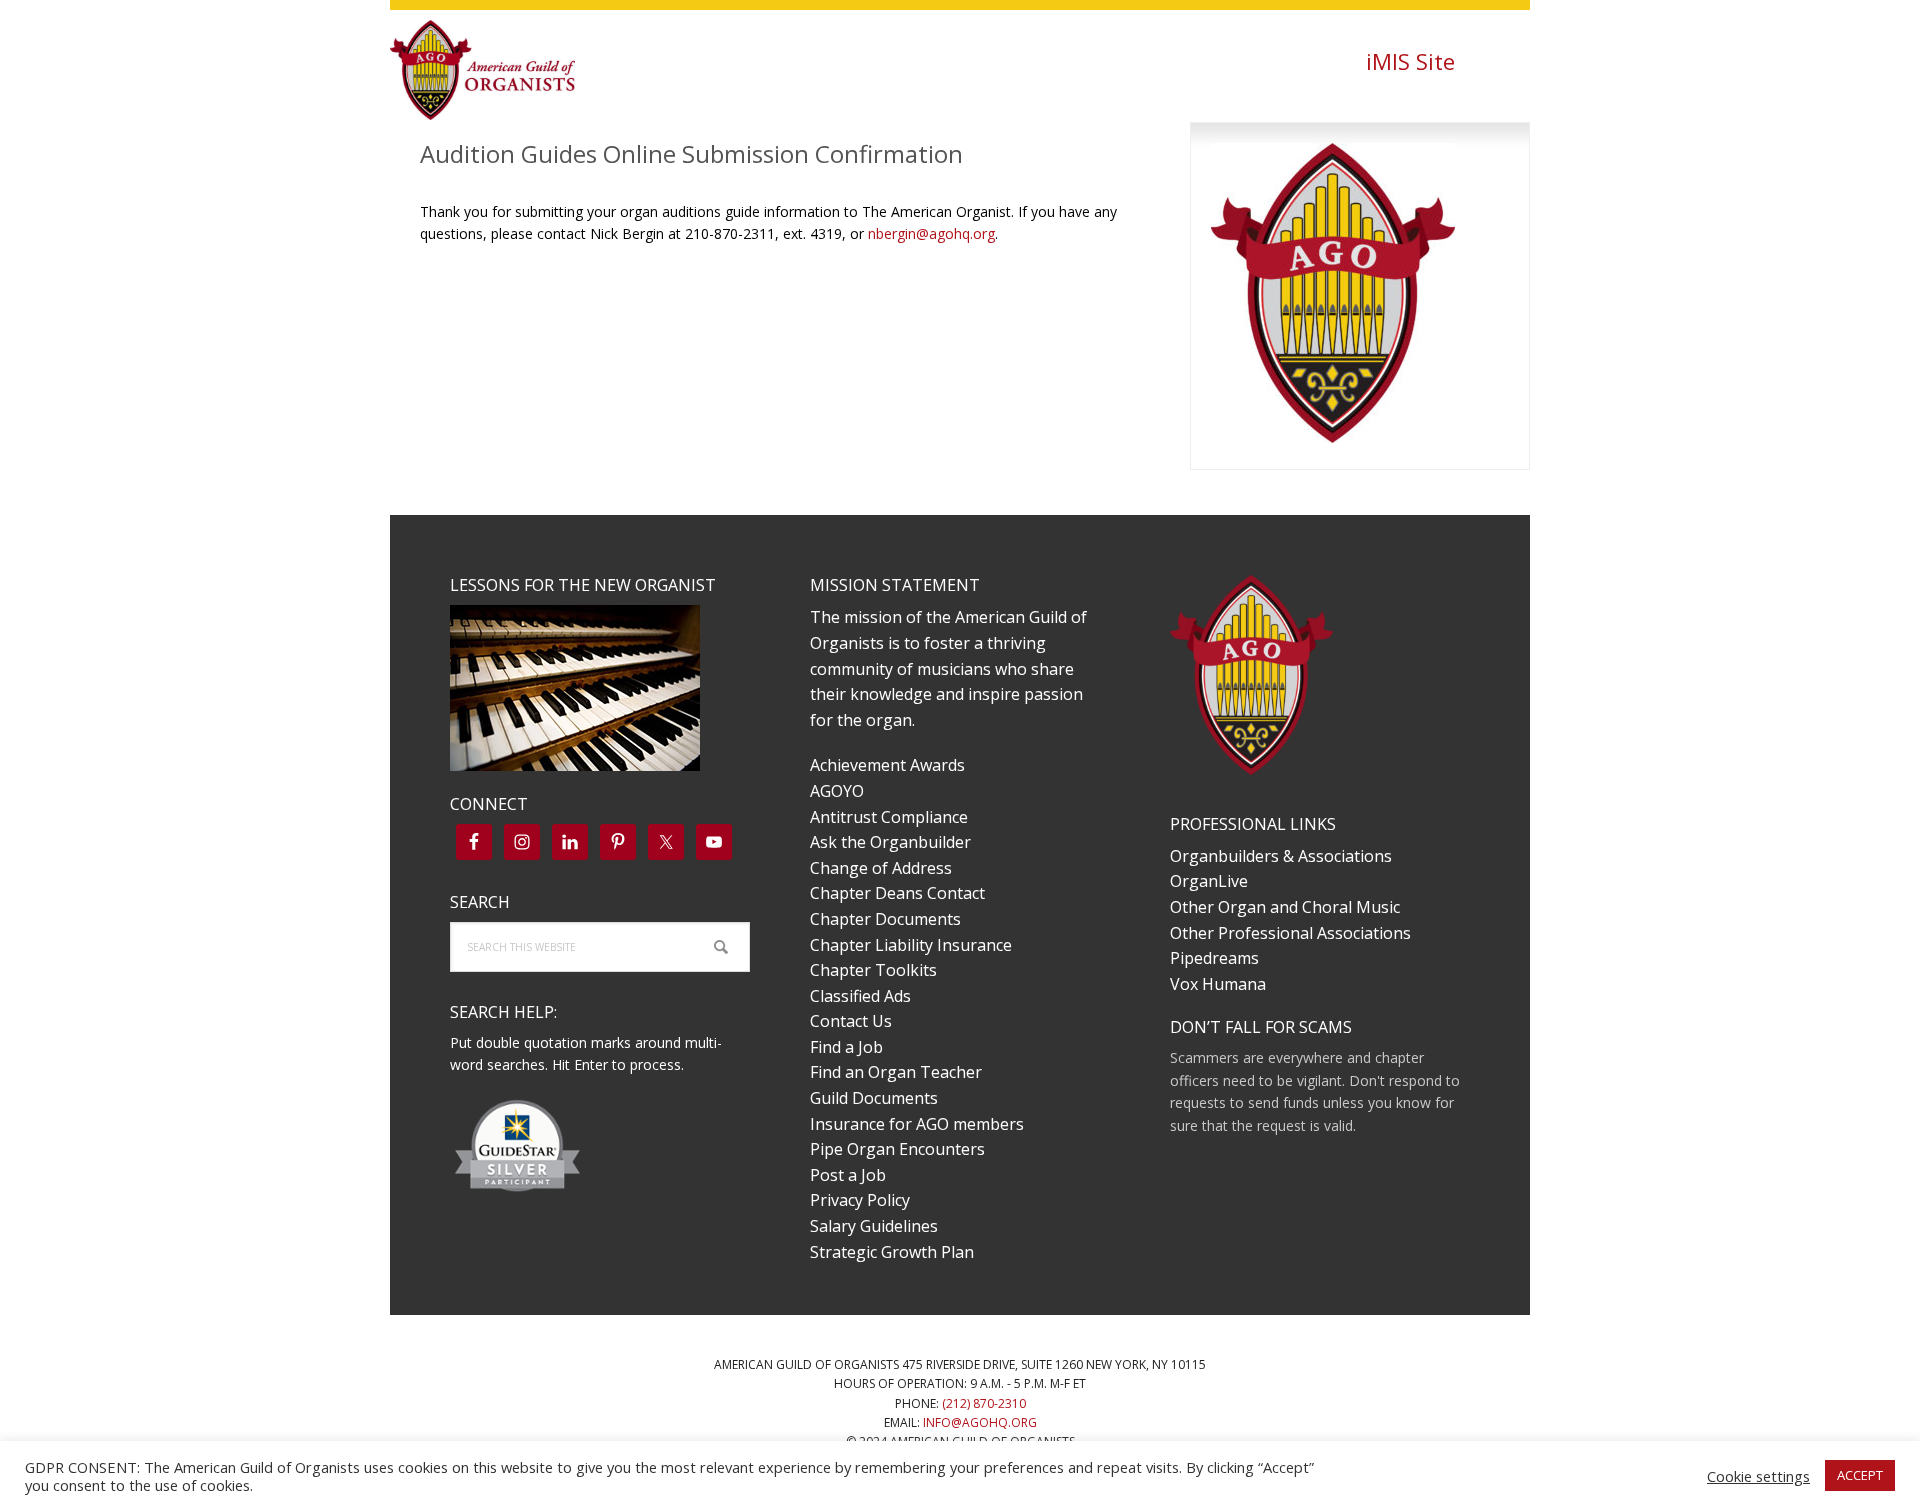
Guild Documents (874, 1098)
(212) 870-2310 (984, 1403)
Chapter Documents (885, 919)
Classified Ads (860, 996)
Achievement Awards (887, 765)
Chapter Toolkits (873, 970)
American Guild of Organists (520, 70)
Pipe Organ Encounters (897, 1149)
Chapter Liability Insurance (911, 945)
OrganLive (1209, 881)
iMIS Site (1410, 61)
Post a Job (848, 1175)
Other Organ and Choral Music (1285, 907)
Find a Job (846, 1047)
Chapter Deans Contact (897, 893)
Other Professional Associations (1290, 933)
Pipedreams (1214, 958)
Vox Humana (1218, 984)
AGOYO (837, 791)
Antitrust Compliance (889, 817)
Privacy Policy (860, 1200)
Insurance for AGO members (917, 1124)
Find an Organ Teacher (896, 1072)
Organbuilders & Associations (1281, 856)
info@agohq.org (980, 1422)
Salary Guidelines (874, 1226)
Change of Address (881, 868)
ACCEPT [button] (1860, 1475)
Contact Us (851, 1021)
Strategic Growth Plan (892, 1252)
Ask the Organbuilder (890, 842)
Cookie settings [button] (1758, 1476)
